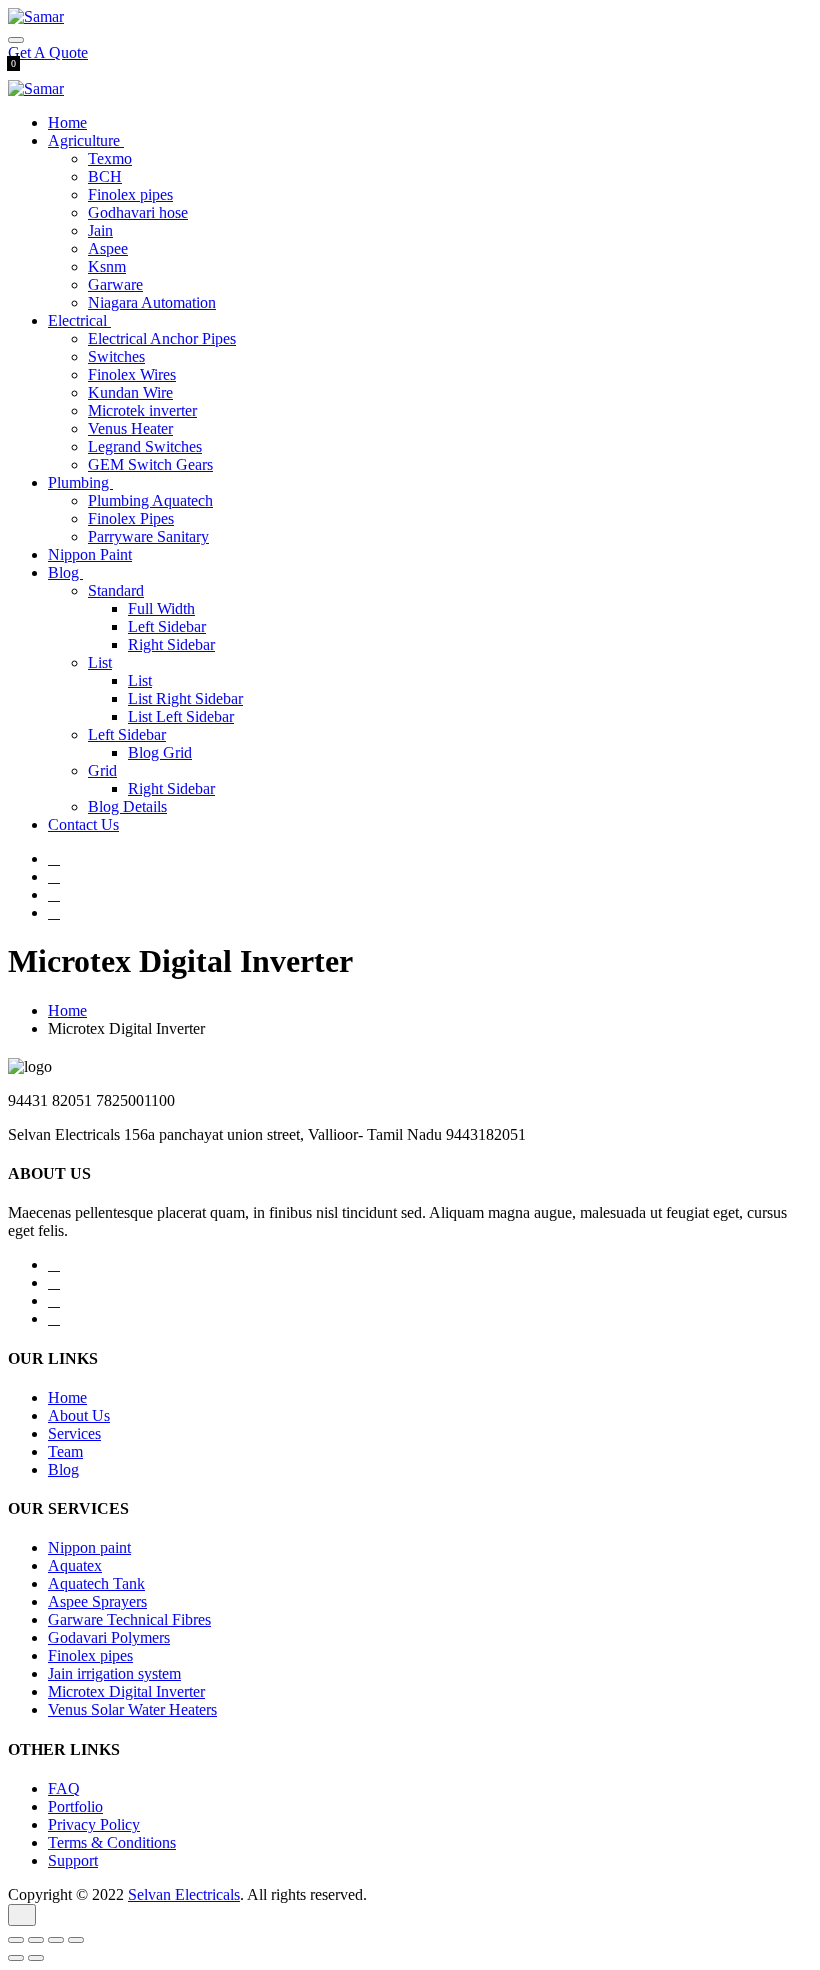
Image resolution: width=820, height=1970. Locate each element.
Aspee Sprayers (97, 1601)
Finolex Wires (132, 374)
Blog (65, 572)
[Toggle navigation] (16, 40)
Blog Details (127, 806)
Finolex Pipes (131, 518)
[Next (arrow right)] (36, 1958)
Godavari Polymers (109, 1637)
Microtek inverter (142, 410)
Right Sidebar (171, 644)
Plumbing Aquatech (150, 500)
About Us (79, 1415)
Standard (116, 590)
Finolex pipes (130, 194)
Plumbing (80, 482)
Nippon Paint (90, 554)
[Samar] (36, 16)
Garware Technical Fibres (129, 1619)
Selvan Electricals (184, 1894)
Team (65, 1451)
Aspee (108, 248)
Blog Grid (160, 752)
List (100, 662)
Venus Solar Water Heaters (132, 1709)
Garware (115, 284)
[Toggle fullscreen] (56, 1940)
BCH (105, 176)
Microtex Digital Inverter (126, 1691)
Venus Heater (130, 428)
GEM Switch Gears (150, 464)
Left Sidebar (167, 626)
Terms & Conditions (112, 1842)
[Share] (36, 1940)
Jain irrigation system (114, 1673)
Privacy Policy (94, 1824)
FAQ (64, 1788)
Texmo (110, 158)
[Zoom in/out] (76, 1940)
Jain (100, 230)
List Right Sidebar (185, 698)
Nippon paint (89, 1547)
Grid (102, 770)
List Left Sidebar (181, 716)
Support (73, 1860)
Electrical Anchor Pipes (162, 338)
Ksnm (107, 266)
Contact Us (83, 824)
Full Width (161, 608)
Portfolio (75, 1806)
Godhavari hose (138, 212)
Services (74, 1433)
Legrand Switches (145, 446)
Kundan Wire (130, 392)
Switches (116, 356)
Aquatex (75, 1565)
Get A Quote (48, 52)
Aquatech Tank (96, 1583)
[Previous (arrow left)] (16, 1958)
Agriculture (86, 140)
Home (67, 122)
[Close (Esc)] (16, 1940)
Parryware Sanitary (148, 536)
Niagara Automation (152, 302)
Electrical (79, 320)
